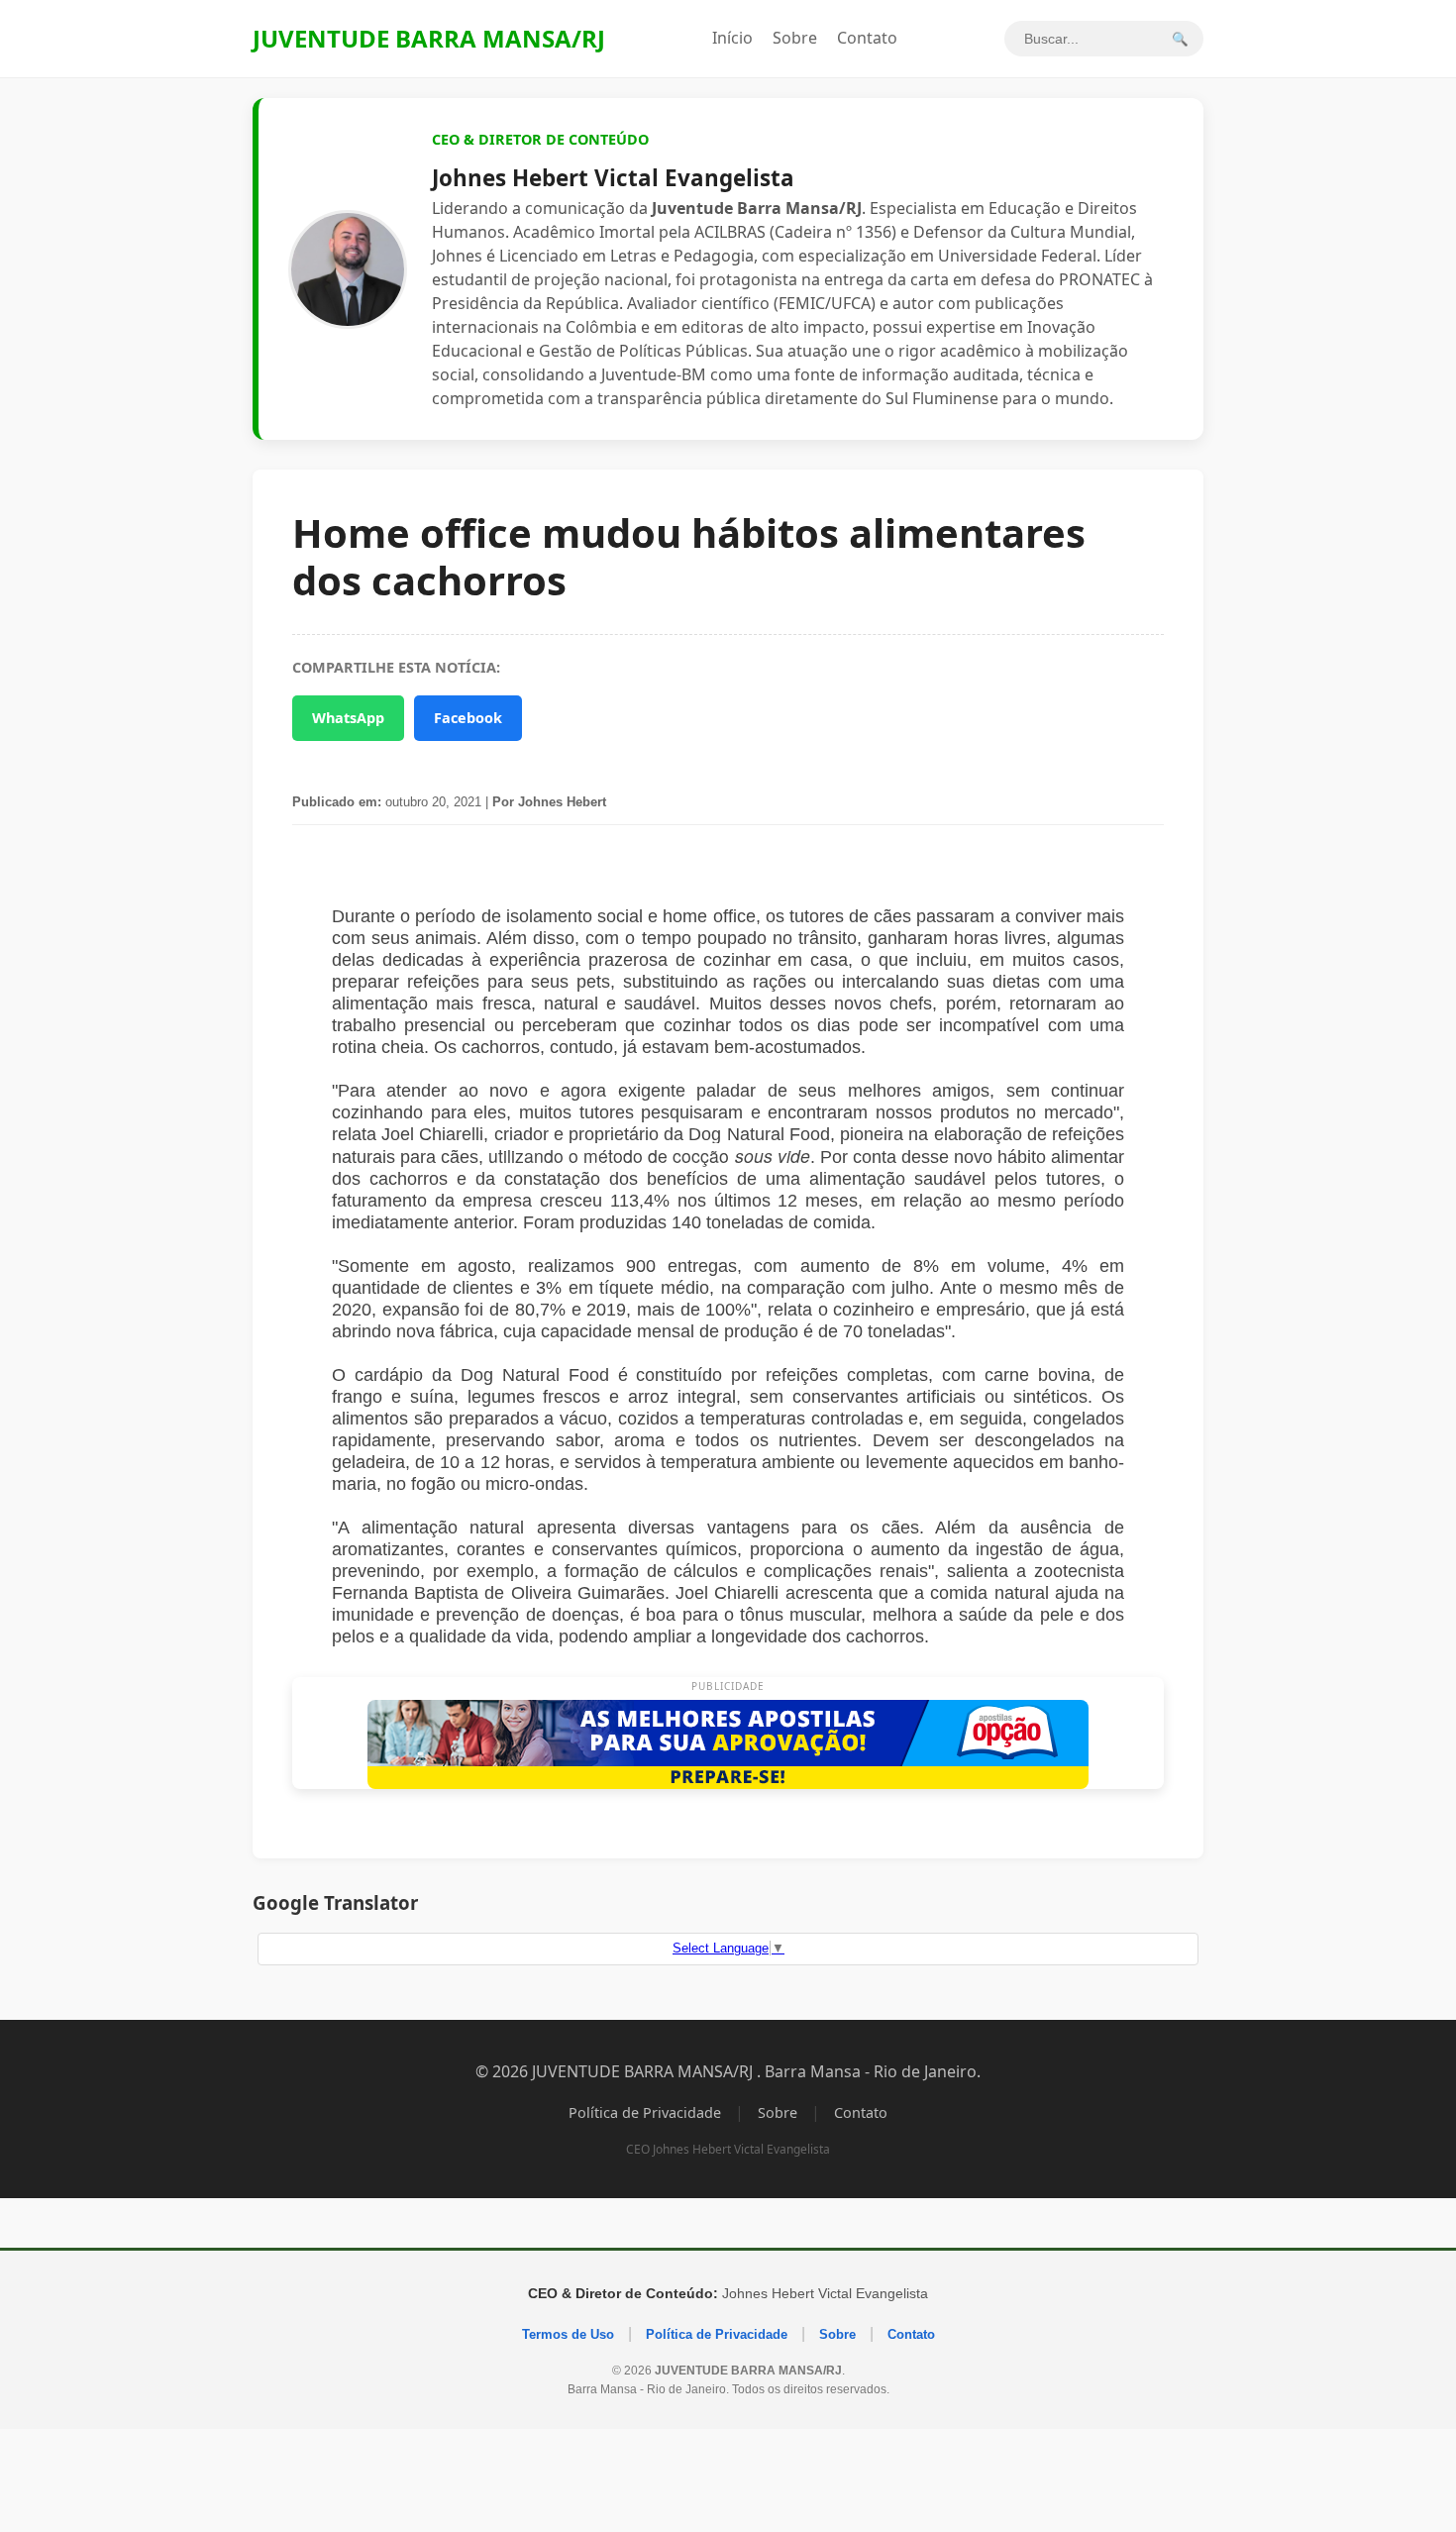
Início (732, 38)
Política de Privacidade (645, 2112)
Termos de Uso (568, 2334)
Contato (867, 38)
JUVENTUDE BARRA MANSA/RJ (429, 38)
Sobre (795, 38)
